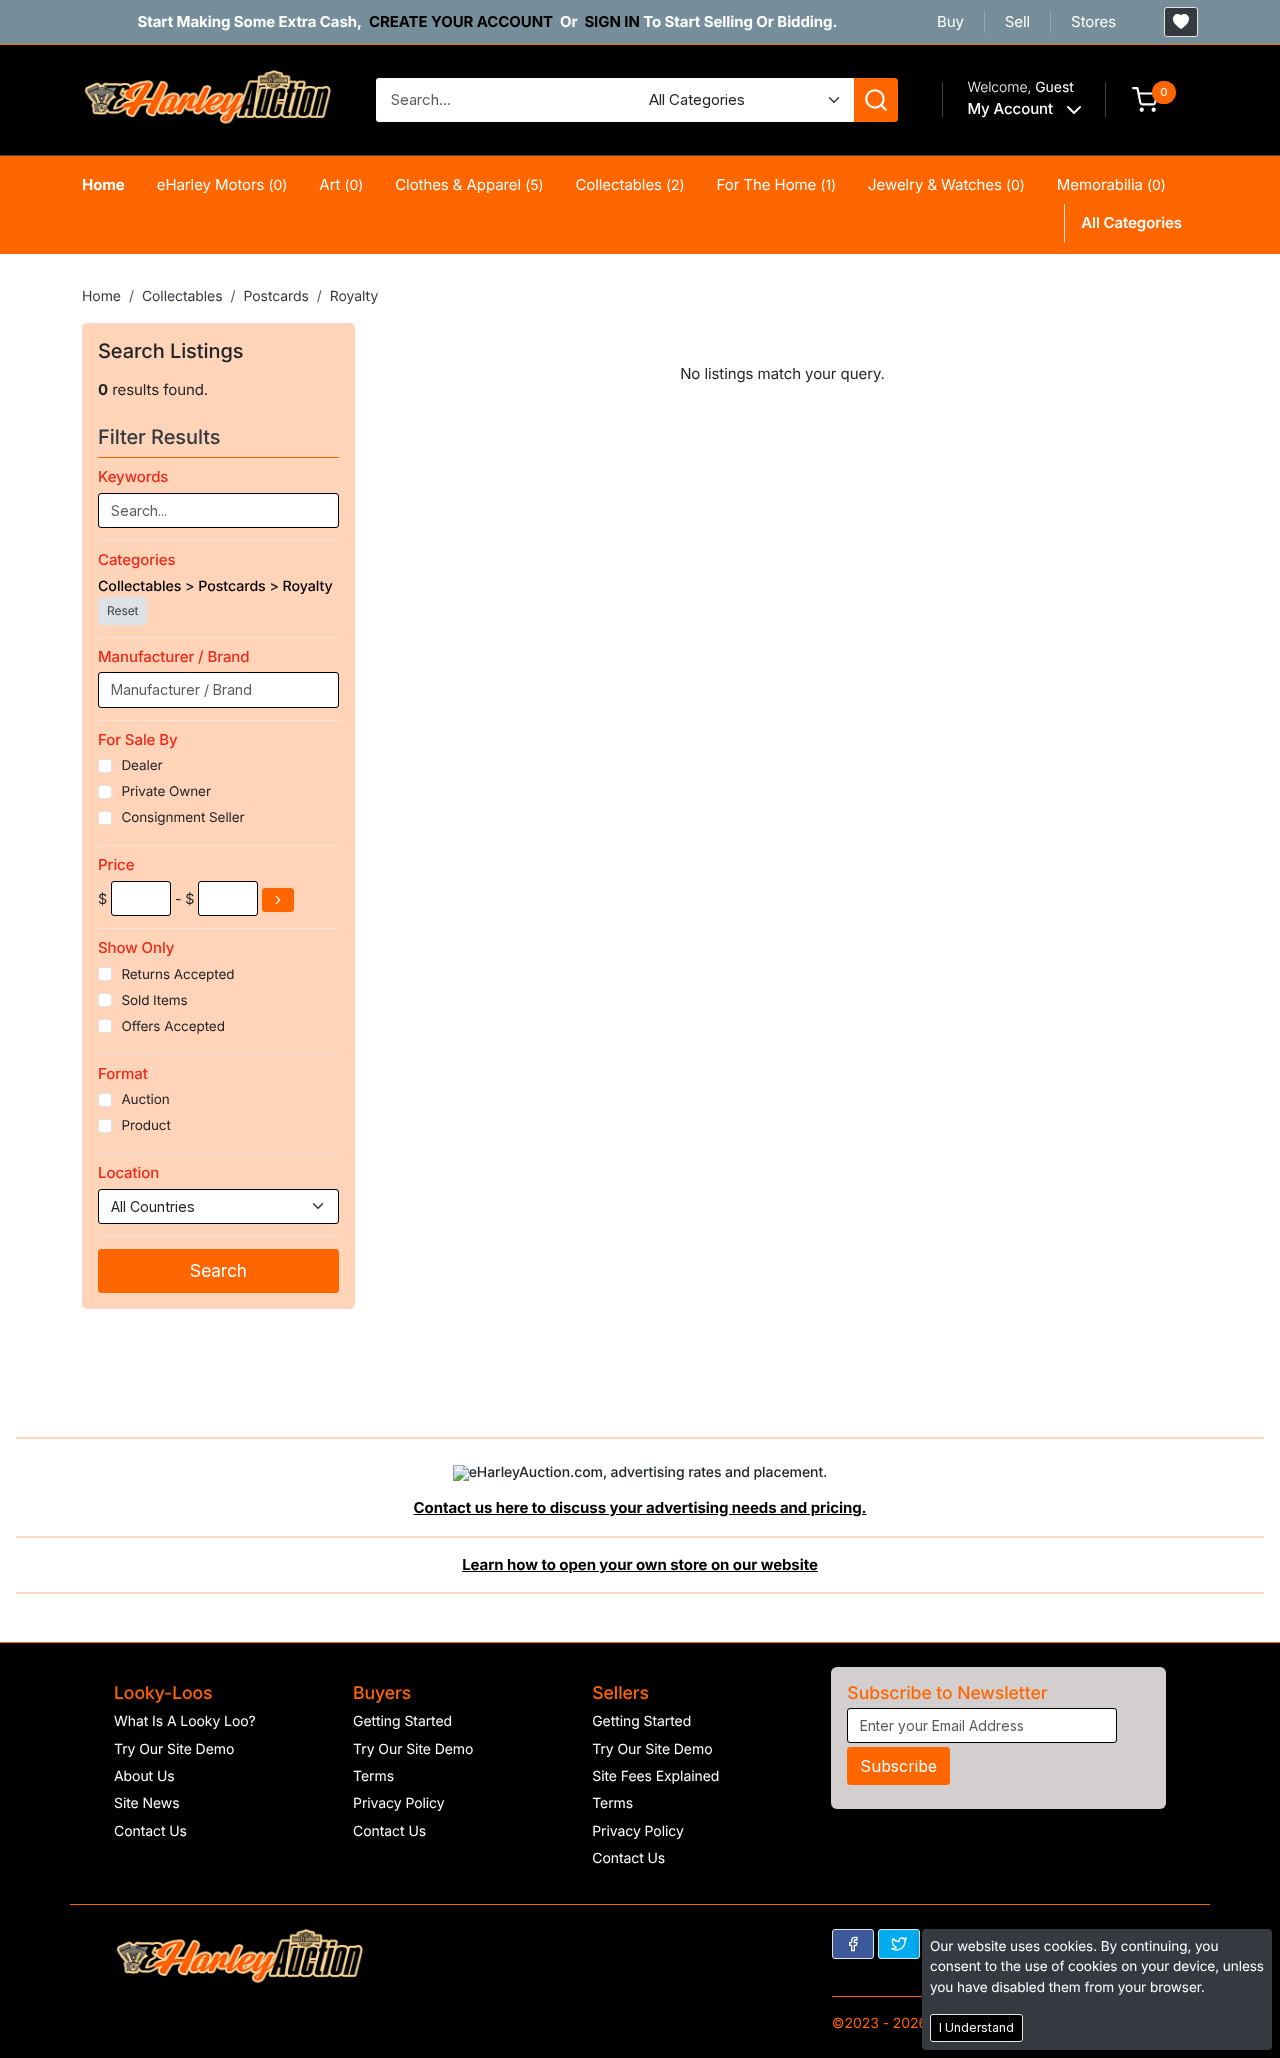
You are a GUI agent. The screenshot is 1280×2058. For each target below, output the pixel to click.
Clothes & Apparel (469, 184)
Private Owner (166, 792)
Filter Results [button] (162, 437)
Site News (147, 1803)
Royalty (354, 296)
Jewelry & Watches (946, 184)
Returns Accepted (177, 975)
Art (341, 184)
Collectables (629, 184)
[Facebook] (853, 1944)
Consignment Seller (182, 818)
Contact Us (150, 1831)
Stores (1093, 21)
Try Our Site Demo (174, 1749)
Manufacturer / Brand (173, 656)
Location (128, 1172)
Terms (373, 1776)
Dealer (141, 766)
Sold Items (154, 1001)
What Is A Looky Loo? (185, 1721)
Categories (136, 559)
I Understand (976, 2027)
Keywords (133, 476)
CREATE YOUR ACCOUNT (461, 21)
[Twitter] (899, 1944)
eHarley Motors (222, 184)
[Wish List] (1181, 22)
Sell (1017, 21)
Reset (122, 610)
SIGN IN (611, 21)
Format (123, 1073)
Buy (950, 21)
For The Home (777, 184)
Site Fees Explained (655, 1776)
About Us (144, 1776)
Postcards (275, 296)
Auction (145, 1100)
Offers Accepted (173, 1027)
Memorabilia (1111, 184)
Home (103, 184)
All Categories (1131, 222)
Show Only (136, 947)
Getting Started (402, 1721)
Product (145, 1126)
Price (116, 864)
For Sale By (138, 739)
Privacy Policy (398, 1803)
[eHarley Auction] (207, 98)
